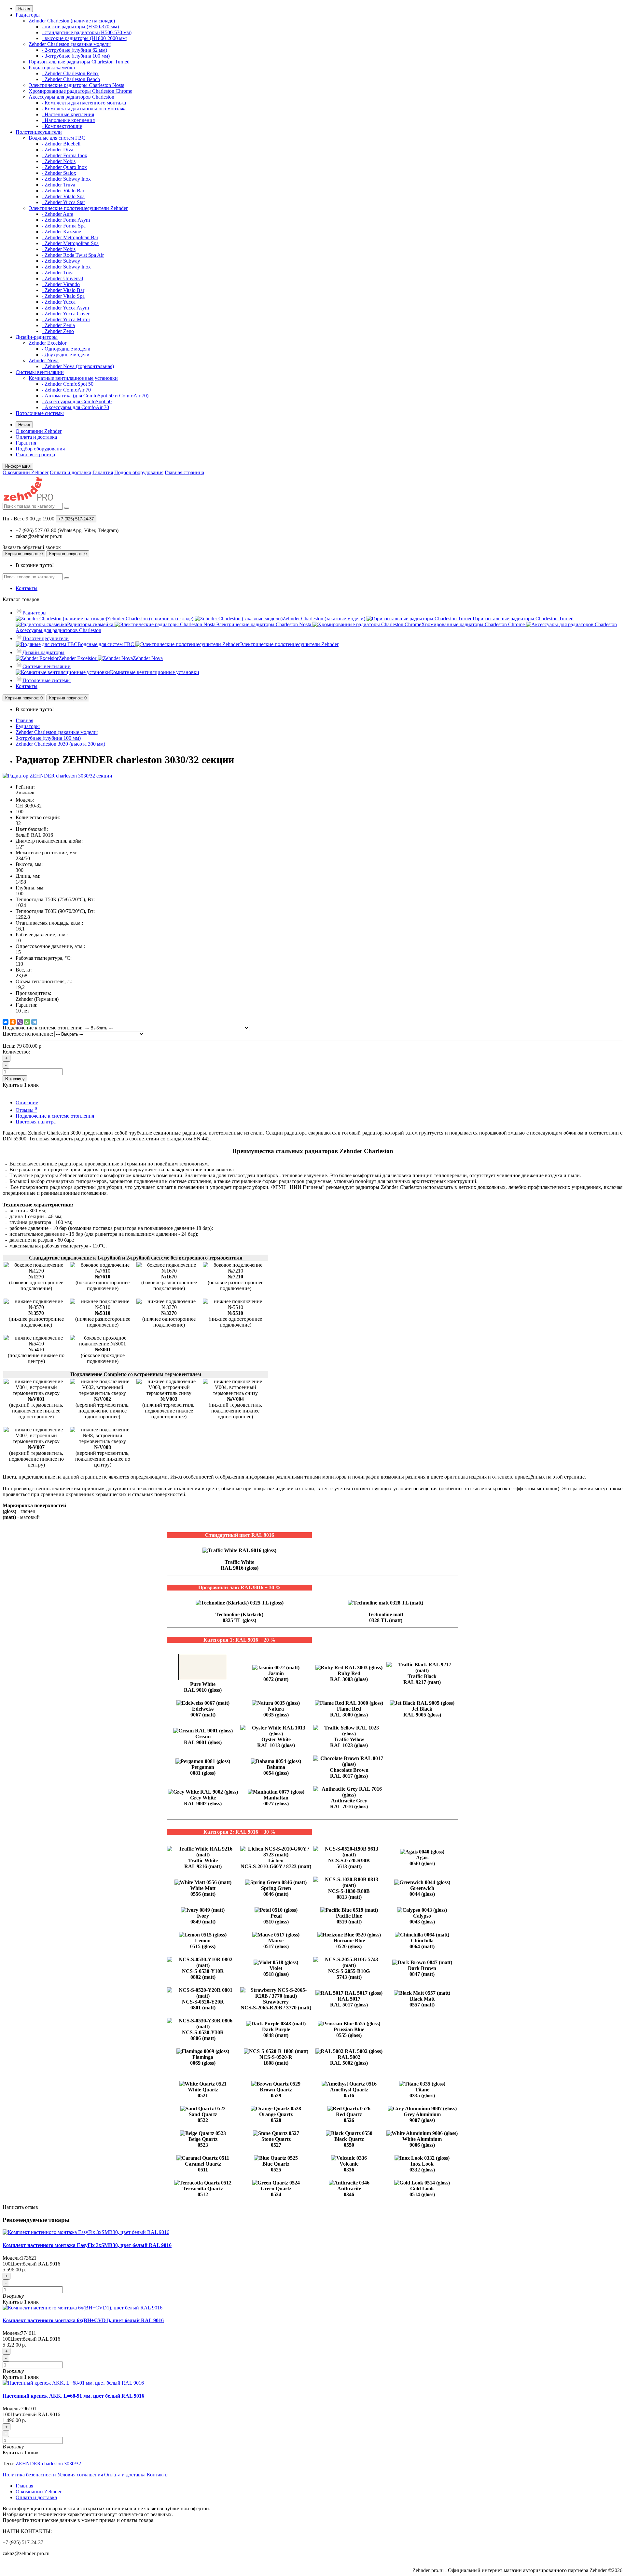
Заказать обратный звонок (32, 547)
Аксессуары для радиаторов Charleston (71, 97)
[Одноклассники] (13, 1022)
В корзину (15, 1079)
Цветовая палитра (36, 1122)
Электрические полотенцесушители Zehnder (78, 208)
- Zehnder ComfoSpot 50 (68, 384)
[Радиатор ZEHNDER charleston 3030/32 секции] (57, 776)
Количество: (16, 1052)
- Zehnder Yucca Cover (66, 314)
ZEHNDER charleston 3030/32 (48, 2464)
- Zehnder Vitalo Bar (63, 191)
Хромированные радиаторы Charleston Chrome (80, 91)
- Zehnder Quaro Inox (64, 167)
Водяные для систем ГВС (57, 138)
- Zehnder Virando (61, 284)
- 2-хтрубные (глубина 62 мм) (74, 50)
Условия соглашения (80, 2475)
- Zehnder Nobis (59, 161)
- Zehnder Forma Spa (64, 226)
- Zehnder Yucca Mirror (66, 319)
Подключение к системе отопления (55, 1116)
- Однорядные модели (66, 349)
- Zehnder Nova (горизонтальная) (78, 366)
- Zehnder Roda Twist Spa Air (73, 255)
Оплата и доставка (36, 437)
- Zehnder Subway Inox (66, 179)
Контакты (27, 588)
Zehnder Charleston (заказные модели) (70, 44)
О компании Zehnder (39, 431)
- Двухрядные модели (66, 355)
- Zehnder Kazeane (61, 232)
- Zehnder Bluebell (61, 144)
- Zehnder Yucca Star (63, 202)
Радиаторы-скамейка (52, 68)
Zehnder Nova (44, 360)
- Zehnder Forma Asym (66, 220)
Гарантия (26, 443)
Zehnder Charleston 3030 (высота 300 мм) (60, 744)
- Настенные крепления (68, 114)
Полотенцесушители (39, 132)
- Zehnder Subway (61, 261)
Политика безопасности (29, 2475)
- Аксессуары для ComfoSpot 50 (77, 401)
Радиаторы (28, 15)
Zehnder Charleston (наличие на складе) (72, 21)
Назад (24, 9)
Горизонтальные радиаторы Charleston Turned (79, 62)
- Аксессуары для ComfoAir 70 (75, 407)
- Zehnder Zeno (58, 331)
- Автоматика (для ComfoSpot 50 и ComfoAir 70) (95, 396)
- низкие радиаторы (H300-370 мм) (80, 27)
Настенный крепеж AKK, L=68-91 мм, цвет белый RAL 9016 (73, 2396)
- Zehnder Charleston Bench (71, 79)
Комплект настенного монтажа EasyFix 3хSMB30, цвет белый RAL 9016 (87, 2245)
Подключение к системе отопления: (42, 1028)
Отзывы (26, 1110)
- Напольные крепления (68, 120)
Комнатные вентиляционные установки (73, 378)
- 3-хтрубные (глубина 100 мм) (76, 56)
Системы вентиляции (40, 372)
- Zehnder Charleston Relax (70, 73)
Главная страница (35, 455)
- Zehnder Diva (57, 150)
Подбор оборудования (40, 449)
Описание (27, 1102)
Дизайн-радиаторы (37, 337)
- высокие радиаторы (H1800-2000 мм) (84, 38)
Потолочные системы (40, 413)
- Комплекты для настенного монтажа (84, 103)
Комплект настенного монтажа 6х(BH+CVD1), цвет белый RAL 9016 (83, 2320)
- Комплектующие (62, 126)
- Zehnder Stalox (59, 173)
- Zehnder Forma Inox (64, 155)
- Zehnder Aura (57, 214)
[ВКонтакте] (6, 1022)
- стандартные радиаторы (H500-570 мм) (87, 32)
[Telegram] (34, 1022)
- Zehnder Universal (62, 278)
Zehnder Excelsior (48, 343)
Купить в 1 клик (21, 2302)
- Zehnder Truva (58, 185)
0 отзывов (25, 792)
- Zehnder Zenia (58, 325)
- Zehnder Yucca (59, 302)
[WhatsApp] (27, 1022)
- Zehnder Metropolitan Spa (70, 243)
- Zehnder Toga (58, 273)
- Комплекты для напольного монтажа (84, 109)
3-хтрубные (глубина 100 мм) (48, 738)
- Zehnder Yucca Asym (65, 308)
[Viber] (20, 1022)
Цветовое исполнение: (28, 1034)
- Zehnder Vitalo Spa (63, 196)
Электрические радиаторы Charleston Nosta (76, 85)
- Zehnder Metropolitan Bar (70, 237)
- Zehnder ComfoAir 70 (66, 390)
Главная (24, 720)
